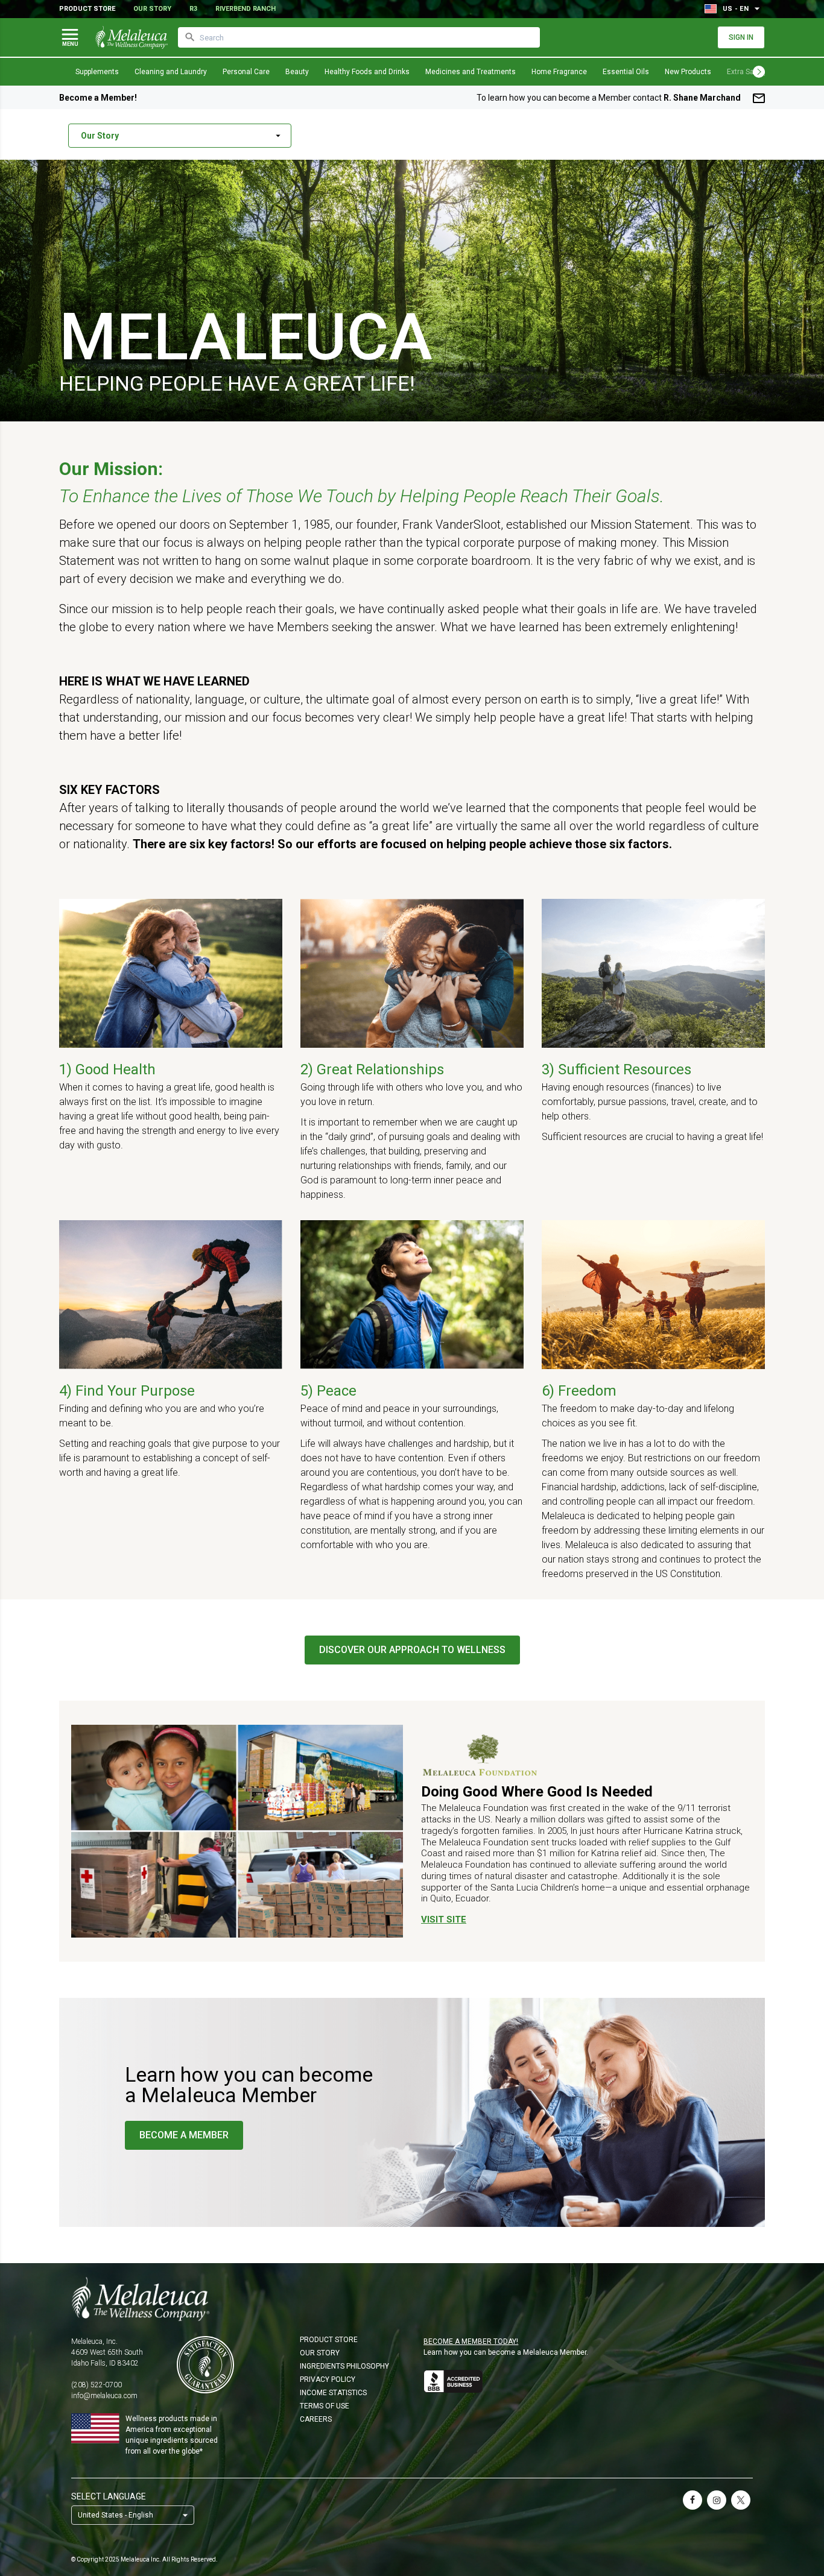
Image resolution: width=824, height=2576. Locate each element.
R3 (193, 9)
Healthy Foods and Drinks (367, 72)
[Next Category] (759, 72)
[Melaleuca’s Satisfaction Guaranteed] (205, 2365)
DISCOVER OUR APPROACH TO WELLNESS (412, 1650)
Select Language (109, 2496)
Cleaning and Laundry (171, 72)
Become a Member (184, 2135)
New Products (688, 72)
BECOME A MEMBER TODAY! (471, 2341)
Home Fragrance (559, 72)
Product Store (87, 9)
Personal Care (246, 72)
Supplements (97, 72)
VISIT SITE (444, 1919)
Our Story (152, 9)
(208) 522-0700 (97, 2385)
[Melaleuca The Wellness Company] (412, 2299)
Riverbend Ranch (246, 9)
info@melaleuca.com (104, 2396)
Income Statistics (333, 2393)
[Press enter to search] (190, 37)
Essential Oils (626, 72)
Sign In (741, 37)
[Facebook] (692, 2500)
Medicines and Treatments (471, 72)
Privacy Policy (328, 2379)
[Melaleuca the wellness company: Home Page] (132, 37)
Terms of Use (325, 2406)
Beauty (297, 72)
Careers (316, 2419)
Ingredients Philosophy (344, 2366)
